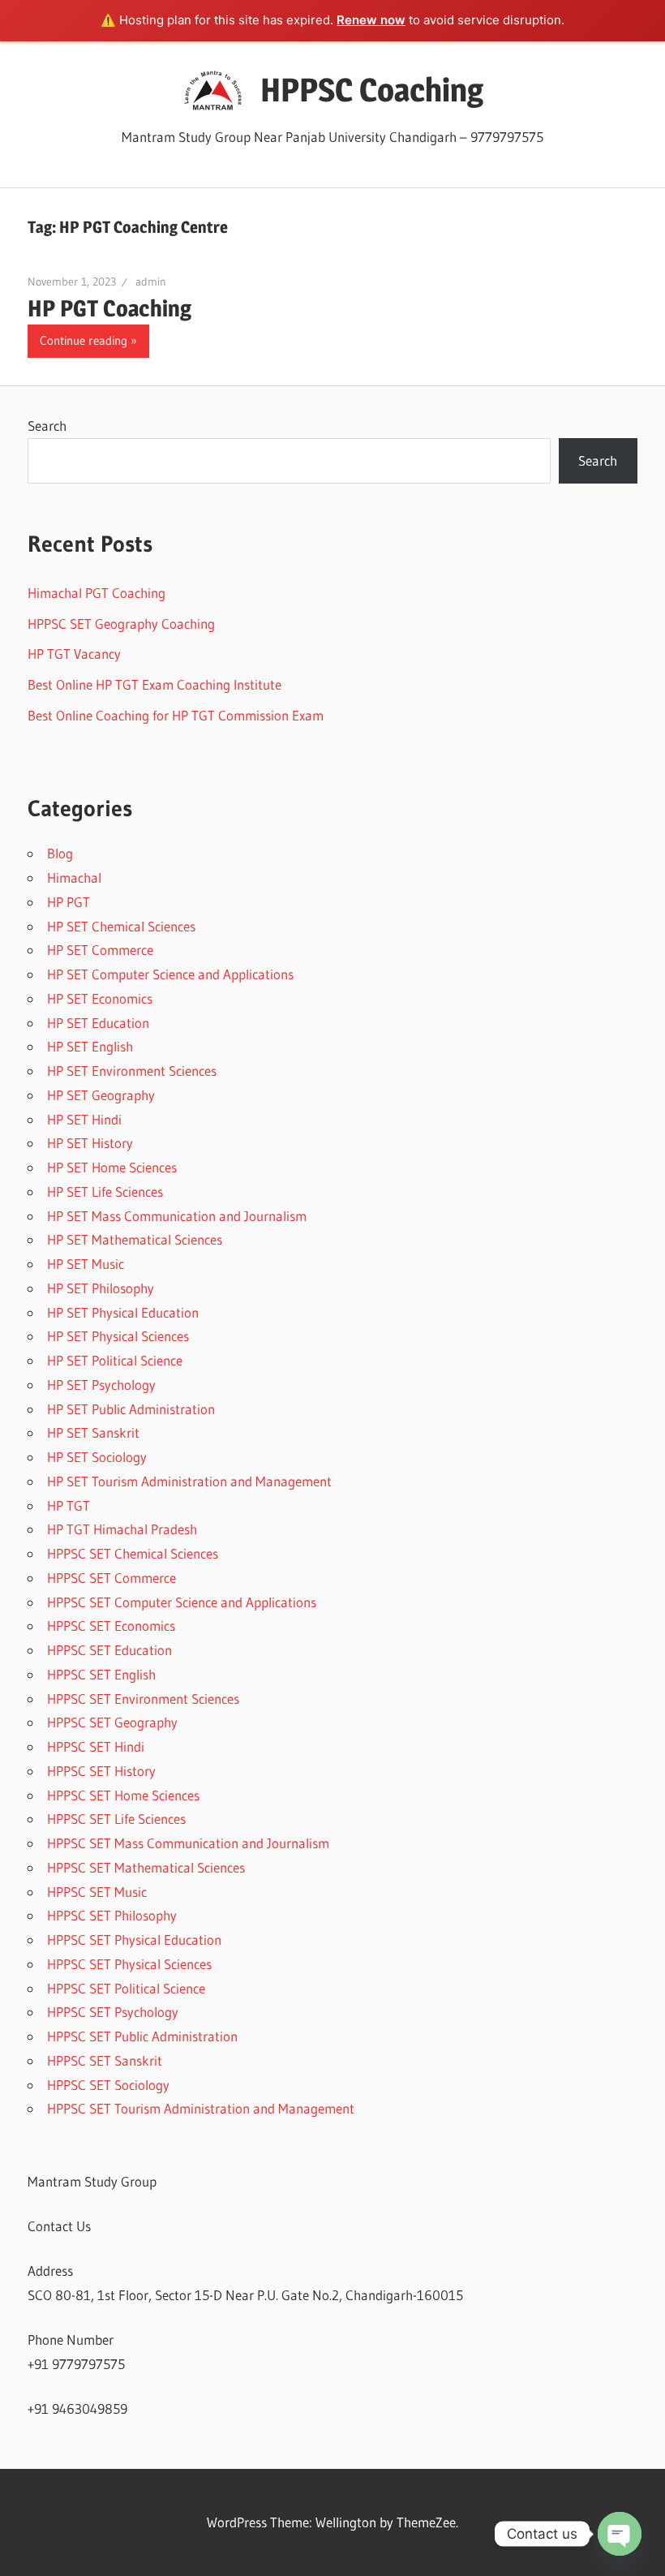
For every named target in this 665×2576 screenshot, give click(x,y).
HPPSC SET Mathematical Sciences (146, 1867)
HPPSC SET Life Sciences (116, 1819)
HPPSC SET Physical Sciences (129, 1964)
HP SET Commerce (100, 950)
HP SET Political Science (115, 1360)
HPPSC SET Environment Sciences (143, 1699)
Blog (60, 853)
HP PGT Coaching (109, 308)
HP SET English (90, 1046)
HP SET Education (98, 1023)
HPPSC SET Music (97, 1892)
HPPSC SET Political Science (126, 1988)
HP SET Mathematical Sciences (135, 1239)
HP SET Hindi (84, 1119)
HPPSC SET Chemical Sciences (133, 1553)
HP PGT (69, 902)
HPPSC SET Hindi (96, 1746)
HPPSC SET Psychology (113, 2012)
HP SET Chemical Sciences (121, 926)
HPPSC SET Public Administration (142, 2036)
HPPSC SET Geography (112, 1722)
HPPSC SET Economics (111, 1626)
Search (47, 426)
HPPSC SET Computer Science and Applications (182, 1602)
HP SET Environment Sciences (132, 1071)
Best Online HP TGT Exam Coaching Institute (154, 684)
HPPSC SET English (101, 1674)
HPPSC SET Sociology (108, 2085)
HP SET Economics (100, 998)
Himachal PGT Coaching (97, 593)
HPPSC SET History (101, 1771)
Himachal (74, 877)
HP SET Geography (101, 1095)
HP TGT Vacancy (74, 654)
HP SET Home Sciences (112, 1167)
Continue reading (84, 340)
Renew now (371, 20)
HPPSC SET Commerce (112, 1578)
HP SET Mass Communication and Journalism (177, 1216)
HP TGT (69, 1505)
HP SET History (90, 1143)
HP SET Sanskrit (93, 1432)
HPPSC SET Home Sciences (123, 1795)
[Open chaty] (620, 2534)
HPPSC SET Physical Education (134, 1940)
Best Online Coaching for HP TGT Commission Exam (176, 715)
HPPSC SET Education (109, 1650)
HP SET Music (86, 1264)
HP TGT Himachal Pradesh (122, 1529)
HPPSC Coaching (372, 90)
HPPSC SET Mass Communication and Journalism (188, 1843)
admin (151, 282)
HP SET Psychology (101, 1385)
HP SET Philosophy (101, 1288)
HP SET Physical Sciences (118, 1336)
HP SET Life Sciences (105, 1191)
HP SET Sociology (97, 1457)
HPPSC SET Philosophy (112, 1915)
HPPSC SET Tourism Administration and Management (201, 2108)
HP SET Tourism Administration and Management (189, 1481)
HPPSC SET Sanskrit (105, 2060)
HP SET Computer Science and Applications (170, 974)
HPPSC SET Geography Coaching (121, 624)
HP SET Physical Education (123, 1312)
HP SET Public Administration (131, 1409)
